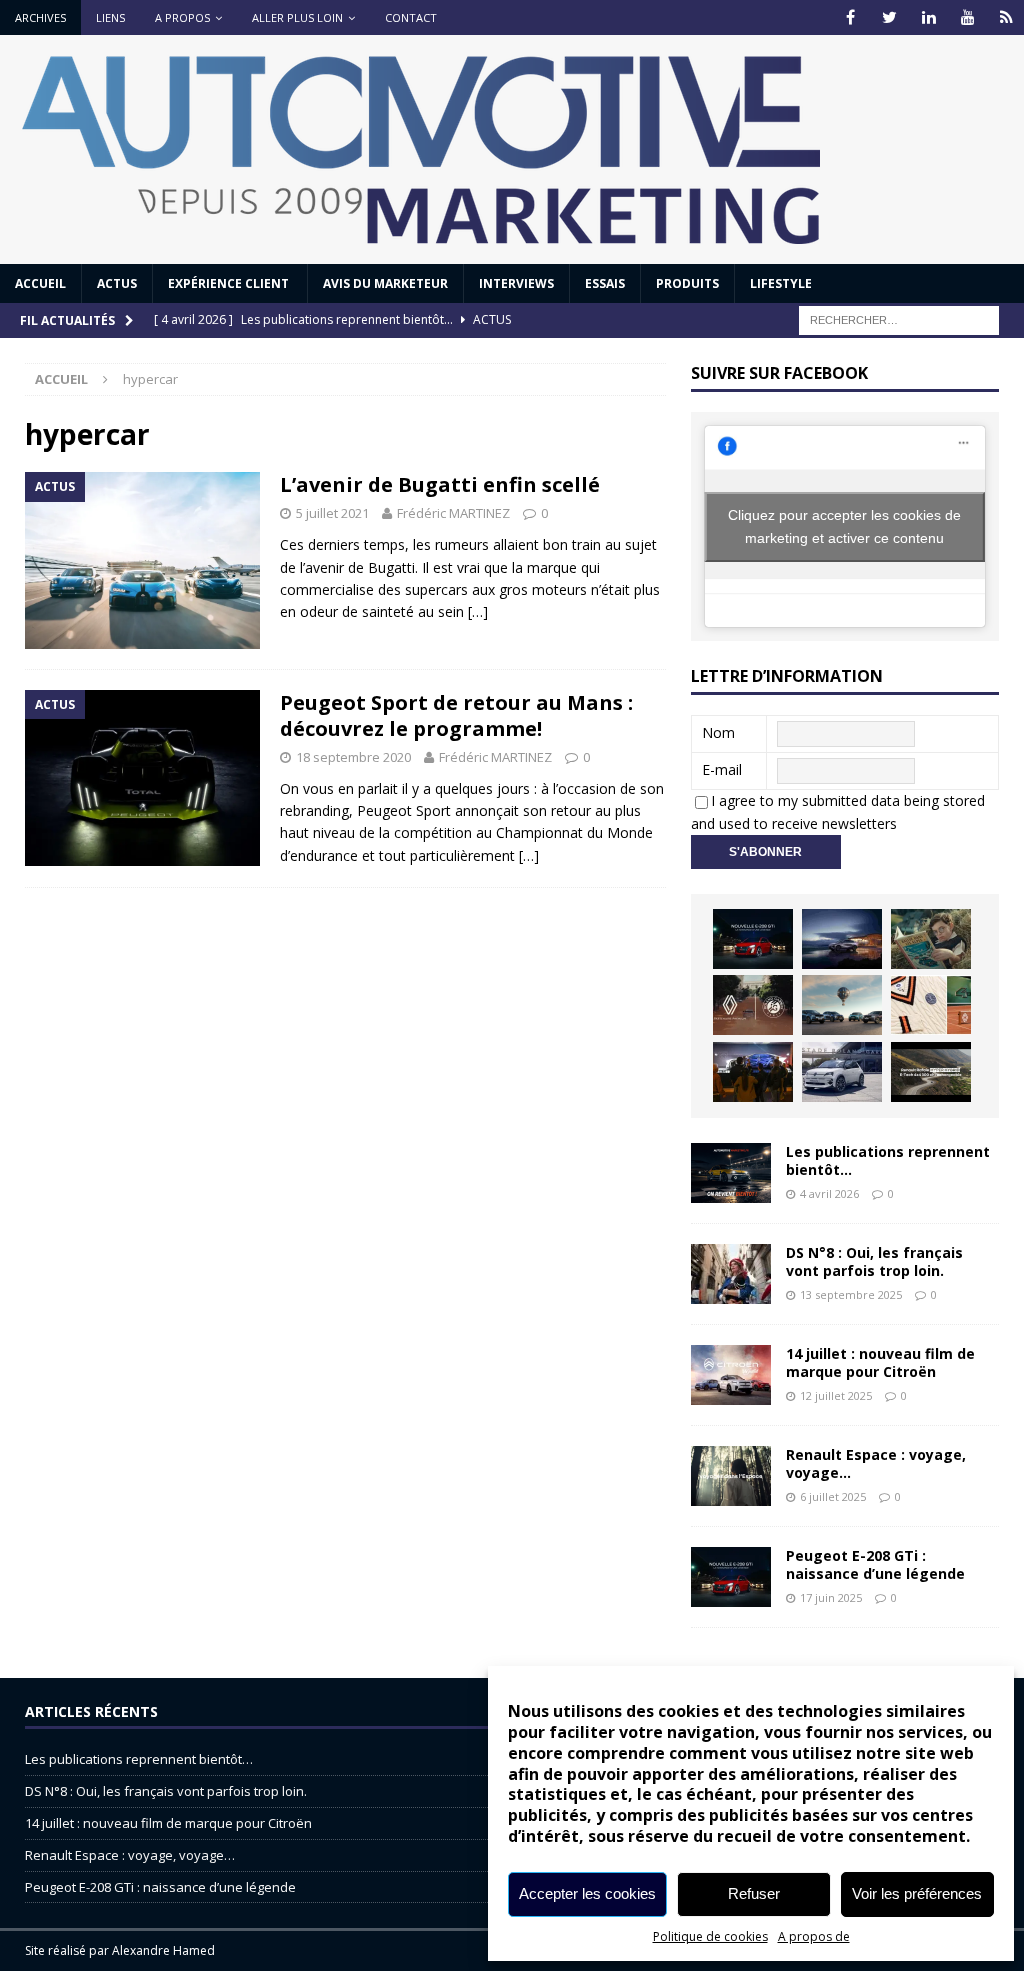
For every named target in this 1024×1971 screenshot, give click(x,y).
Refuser (754, 1893)
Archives (40, 17)
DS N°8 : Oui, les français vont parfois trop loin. (874, 1261)
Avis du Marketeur (385, 283)
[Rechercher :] (899, 318)
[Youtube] (967, 17)
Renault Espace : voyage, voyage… (876, 1463)
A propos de (814, 1936)
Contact (411, 17)
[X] (889, 17)
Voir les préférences (917, 1893)
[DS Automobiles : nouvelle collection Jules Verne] (842, 1005)
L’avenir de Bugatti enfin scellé (440, 484)
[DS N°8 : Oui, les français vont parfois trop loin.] (731, 1274)
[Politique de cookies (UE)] (1006, 17)
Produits (687, 283)
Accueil (40, 283)
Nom (718, 732)
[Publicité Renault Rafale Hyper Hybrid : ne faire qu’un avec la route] (931, 1072)
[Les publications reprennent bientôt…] (731, 1173)
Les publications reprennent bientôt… (888, 1160)
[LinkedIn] (928, 17)
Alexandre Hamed (163, 1950)
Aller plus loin (297, 17)
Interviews (516, 283)
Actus (117, 283)
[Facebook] (850, 17)
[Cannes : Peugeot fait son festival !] (753, 1072)
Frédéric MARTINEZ (453, 513)
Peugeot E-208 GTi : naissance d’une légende (875, 1564)
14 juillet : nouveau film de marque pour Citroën (880, 1362)
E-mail (722, 769)
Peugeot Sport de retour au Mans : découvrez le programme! (456, 715)
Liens (110, 17)
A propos (182, 17)
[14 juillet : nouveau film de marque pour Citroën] (731, 1375)
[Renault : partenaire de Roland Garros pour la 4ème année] (931, 1005)
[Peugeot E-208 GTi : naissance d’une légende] (753, 939)
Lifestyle (781, 283)
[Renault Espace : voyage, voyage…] (731, 1476)
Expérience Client (230, 283)
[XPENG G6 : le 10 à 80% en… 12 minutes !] (842, 939)
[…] (478, 611)
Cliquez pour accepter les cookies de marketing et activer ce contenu (844, 526)
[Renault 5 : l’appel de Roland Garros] (842, 1072)
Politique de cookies (710, 1936)
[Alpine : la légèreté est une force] (931, 939)
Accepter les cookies (587, 1893)
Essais (605, 283)
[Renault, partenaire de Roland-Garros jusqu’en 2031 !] (753, 1005)
